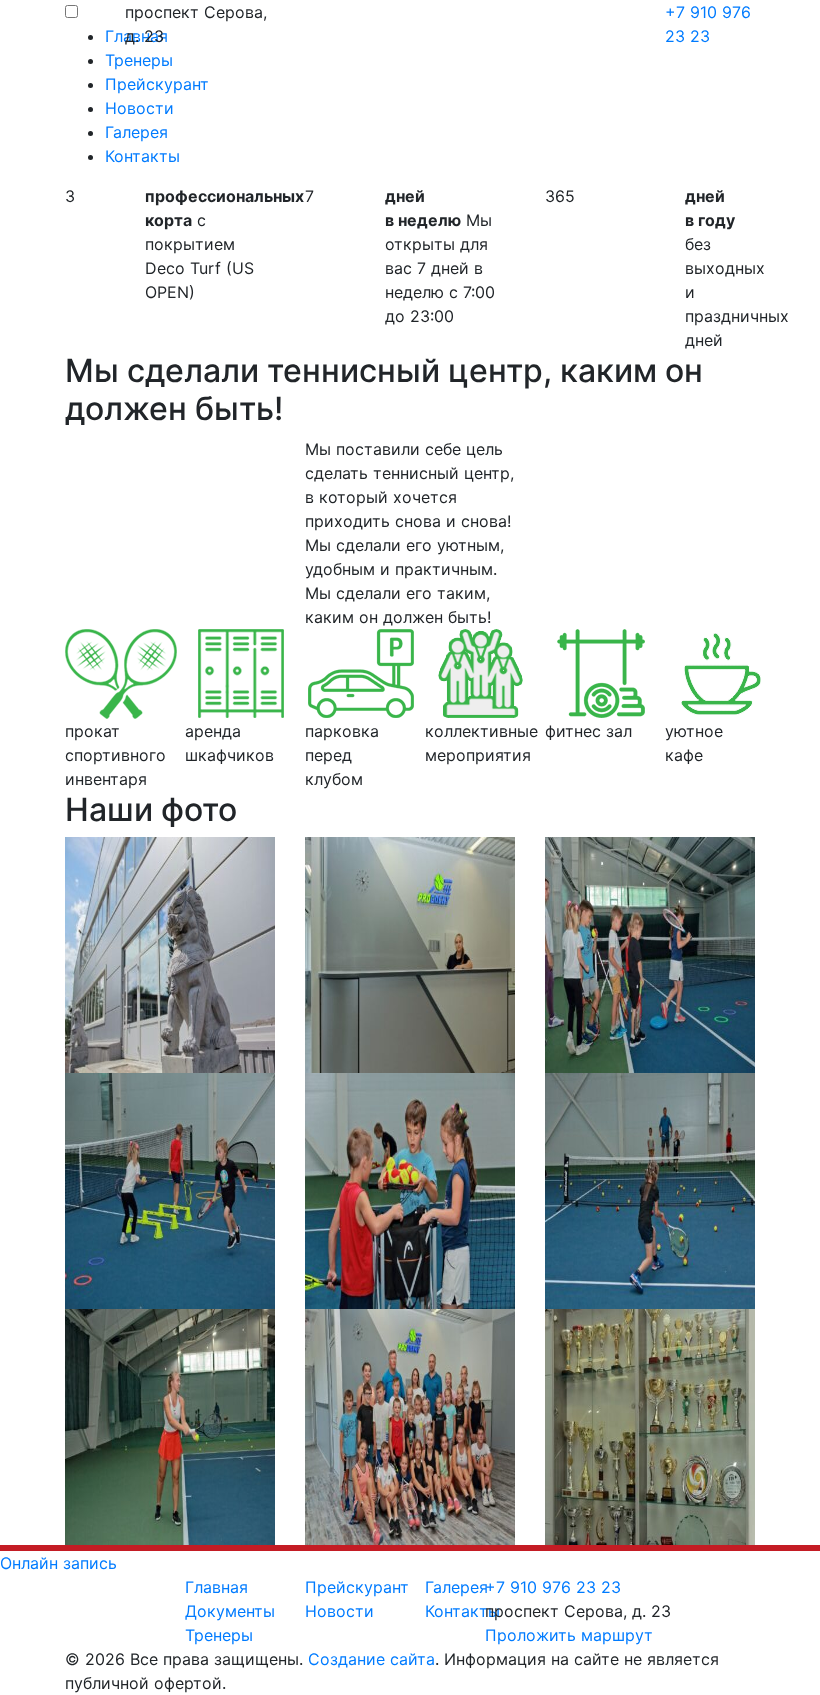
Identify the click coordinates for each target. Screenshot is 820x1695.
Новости (339, 1611)
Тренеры (219, 1635)
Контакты (462, 1611)
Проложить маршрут (569, 1635)
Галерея (456, 1587)
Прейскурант (357, 1587)
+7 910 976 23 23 (553, 1587)
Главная (216, 1587)
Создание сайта (371, 1659)
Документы (230, 1611)
